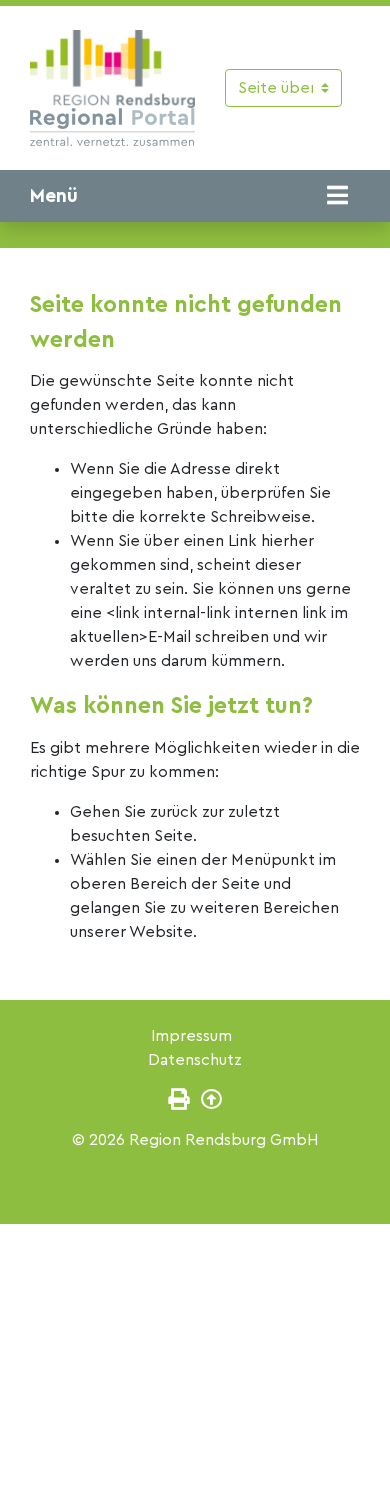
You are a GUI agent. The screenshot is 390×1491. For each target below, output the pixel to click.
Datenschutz (195, 1060)
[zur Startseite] (112, 88)
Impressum (191, 1036)
